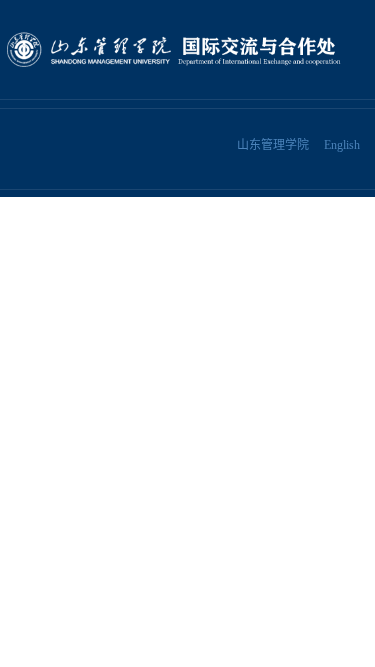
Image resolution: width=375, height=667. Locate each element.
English (342, 145)
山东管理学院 (273, 145)
